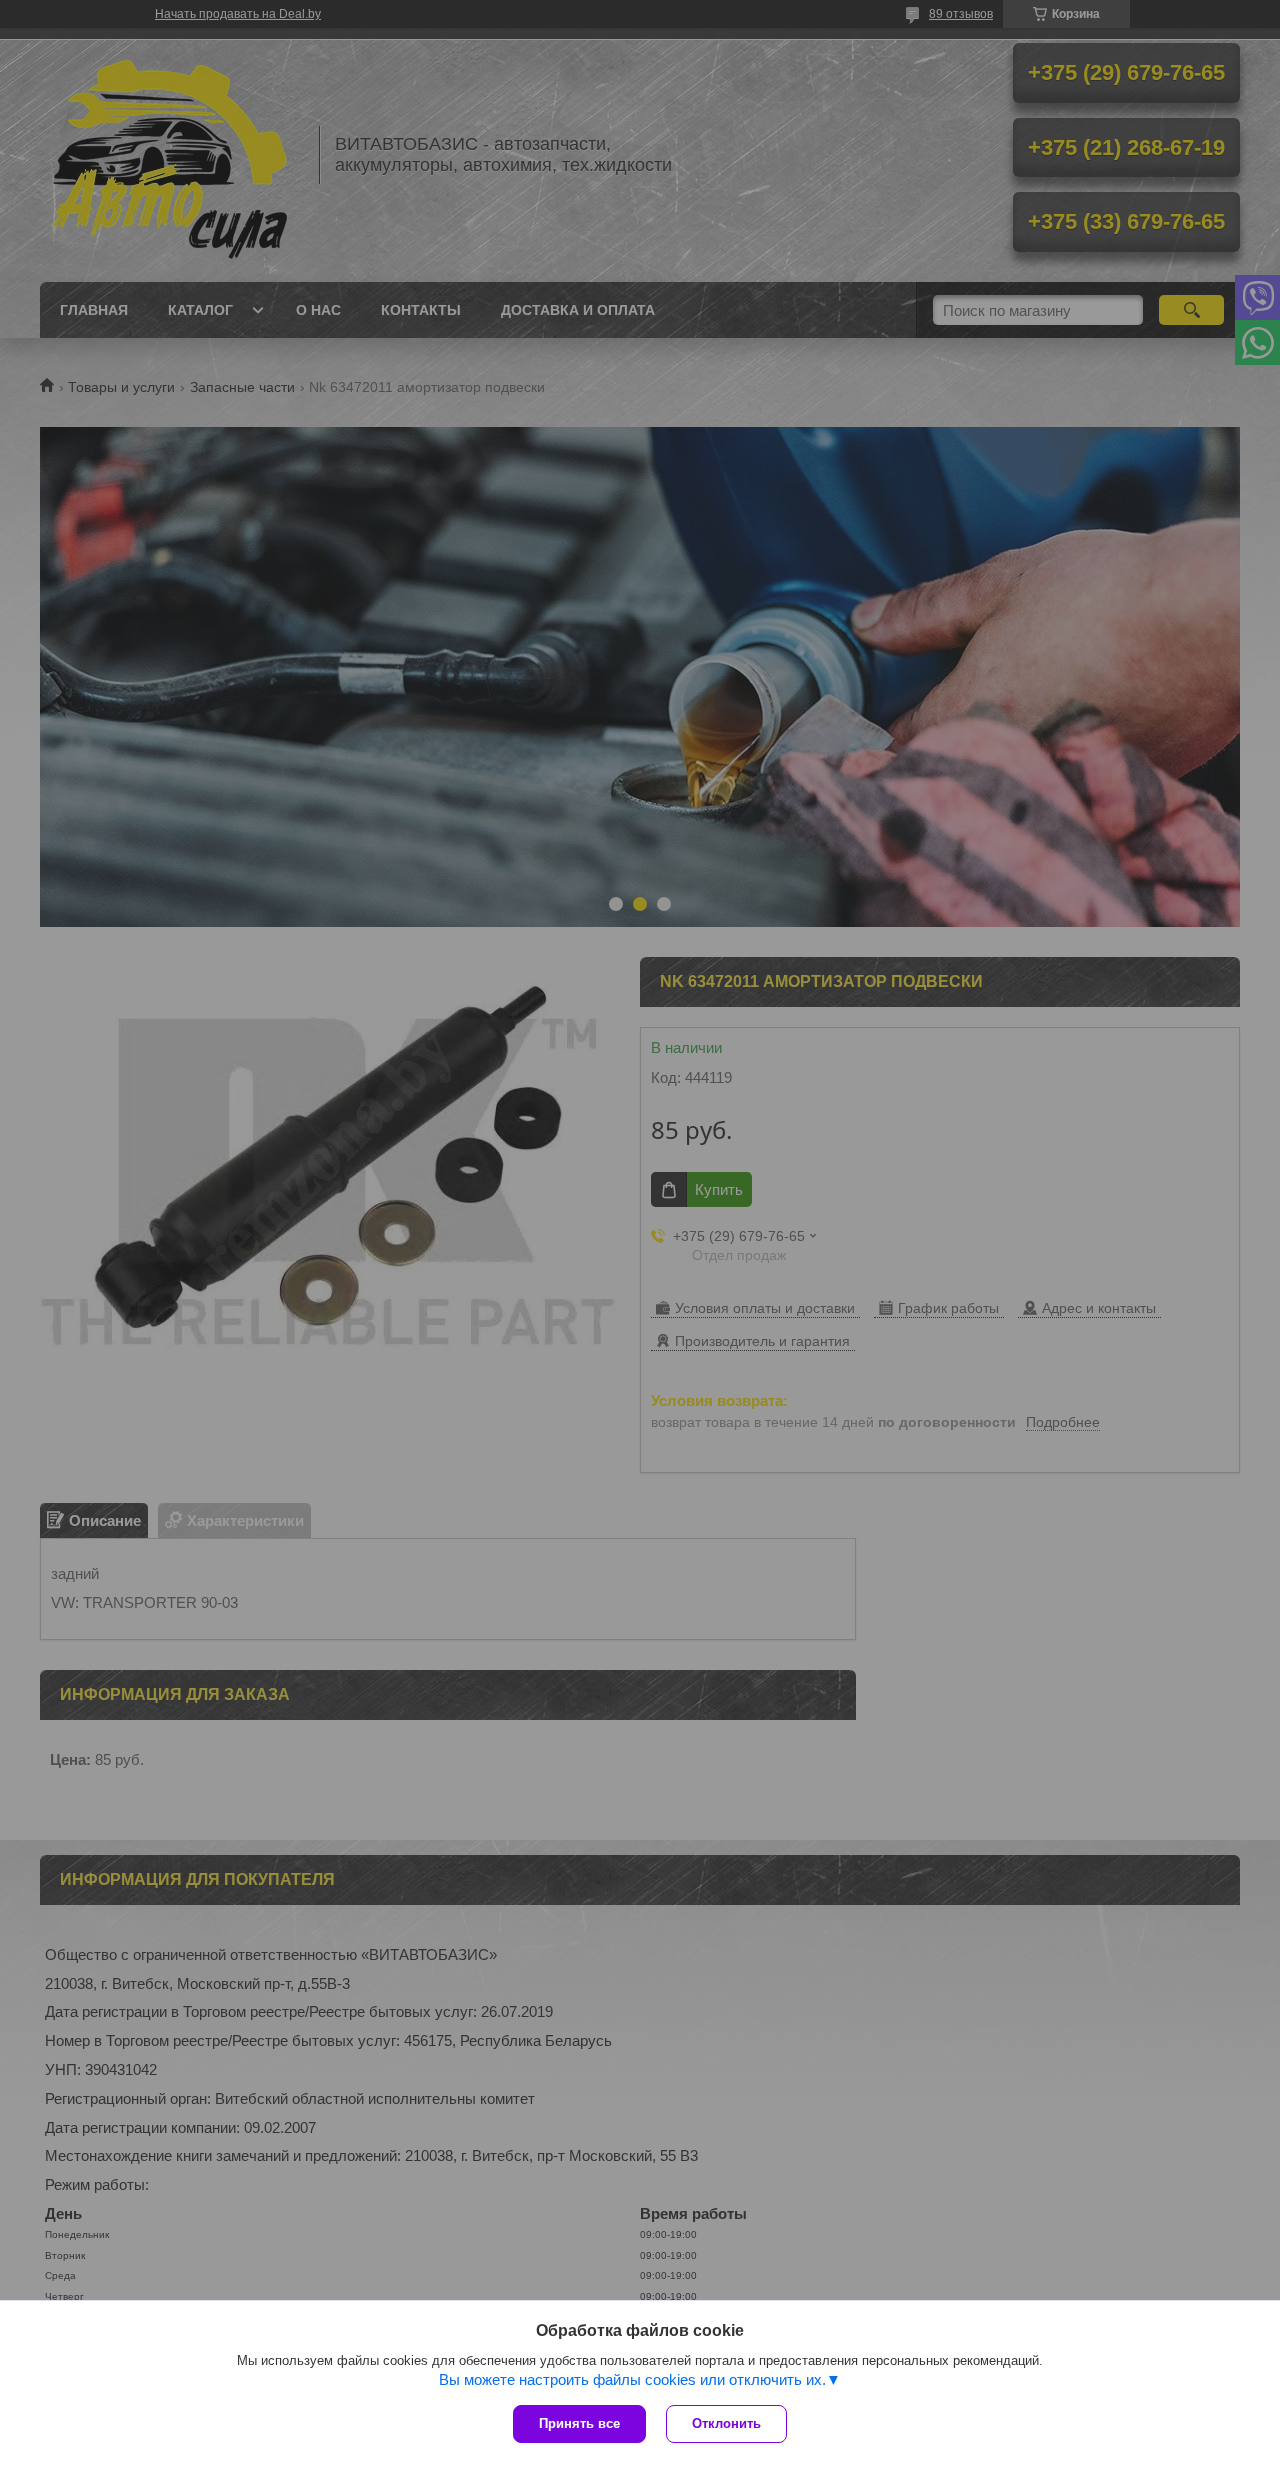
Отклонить (726, 2423)
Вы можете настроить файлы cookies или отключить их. (632, 2379)
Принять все (579, 2423)
